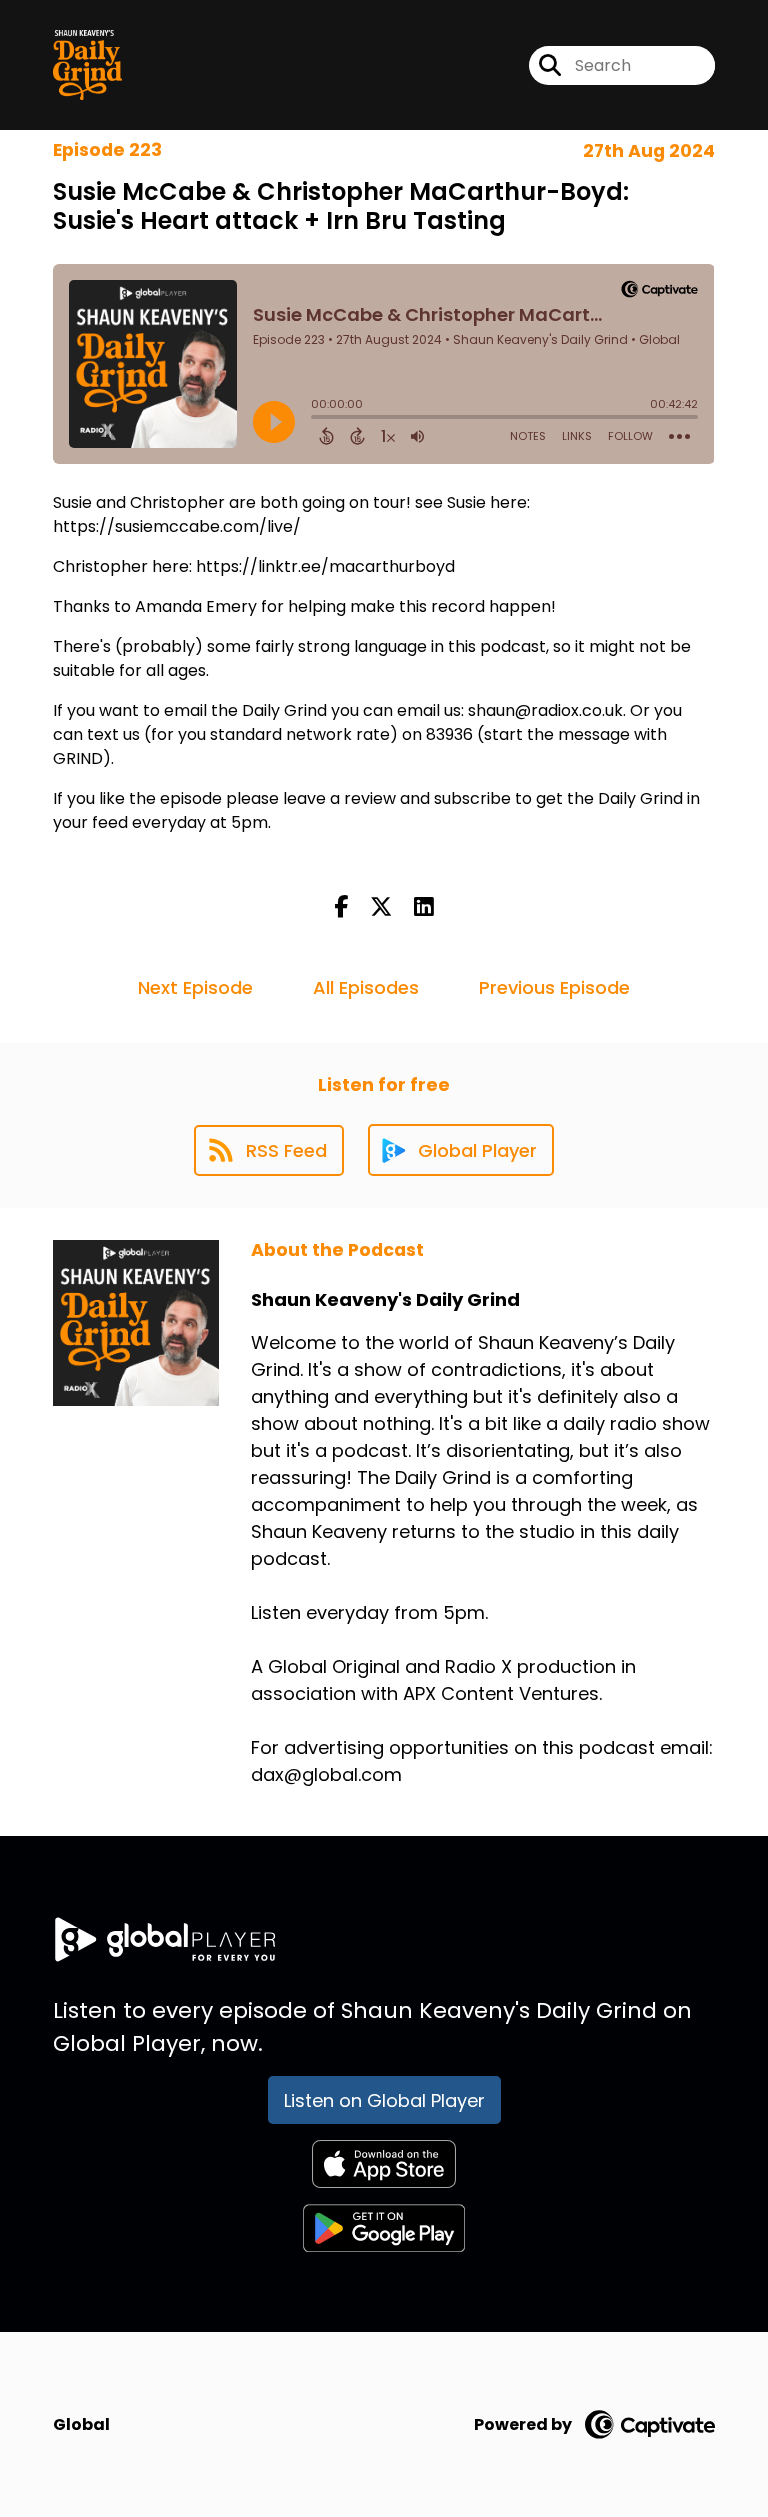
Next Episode (195, 987)
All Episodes (366, 987)
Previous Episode (554, 987)
